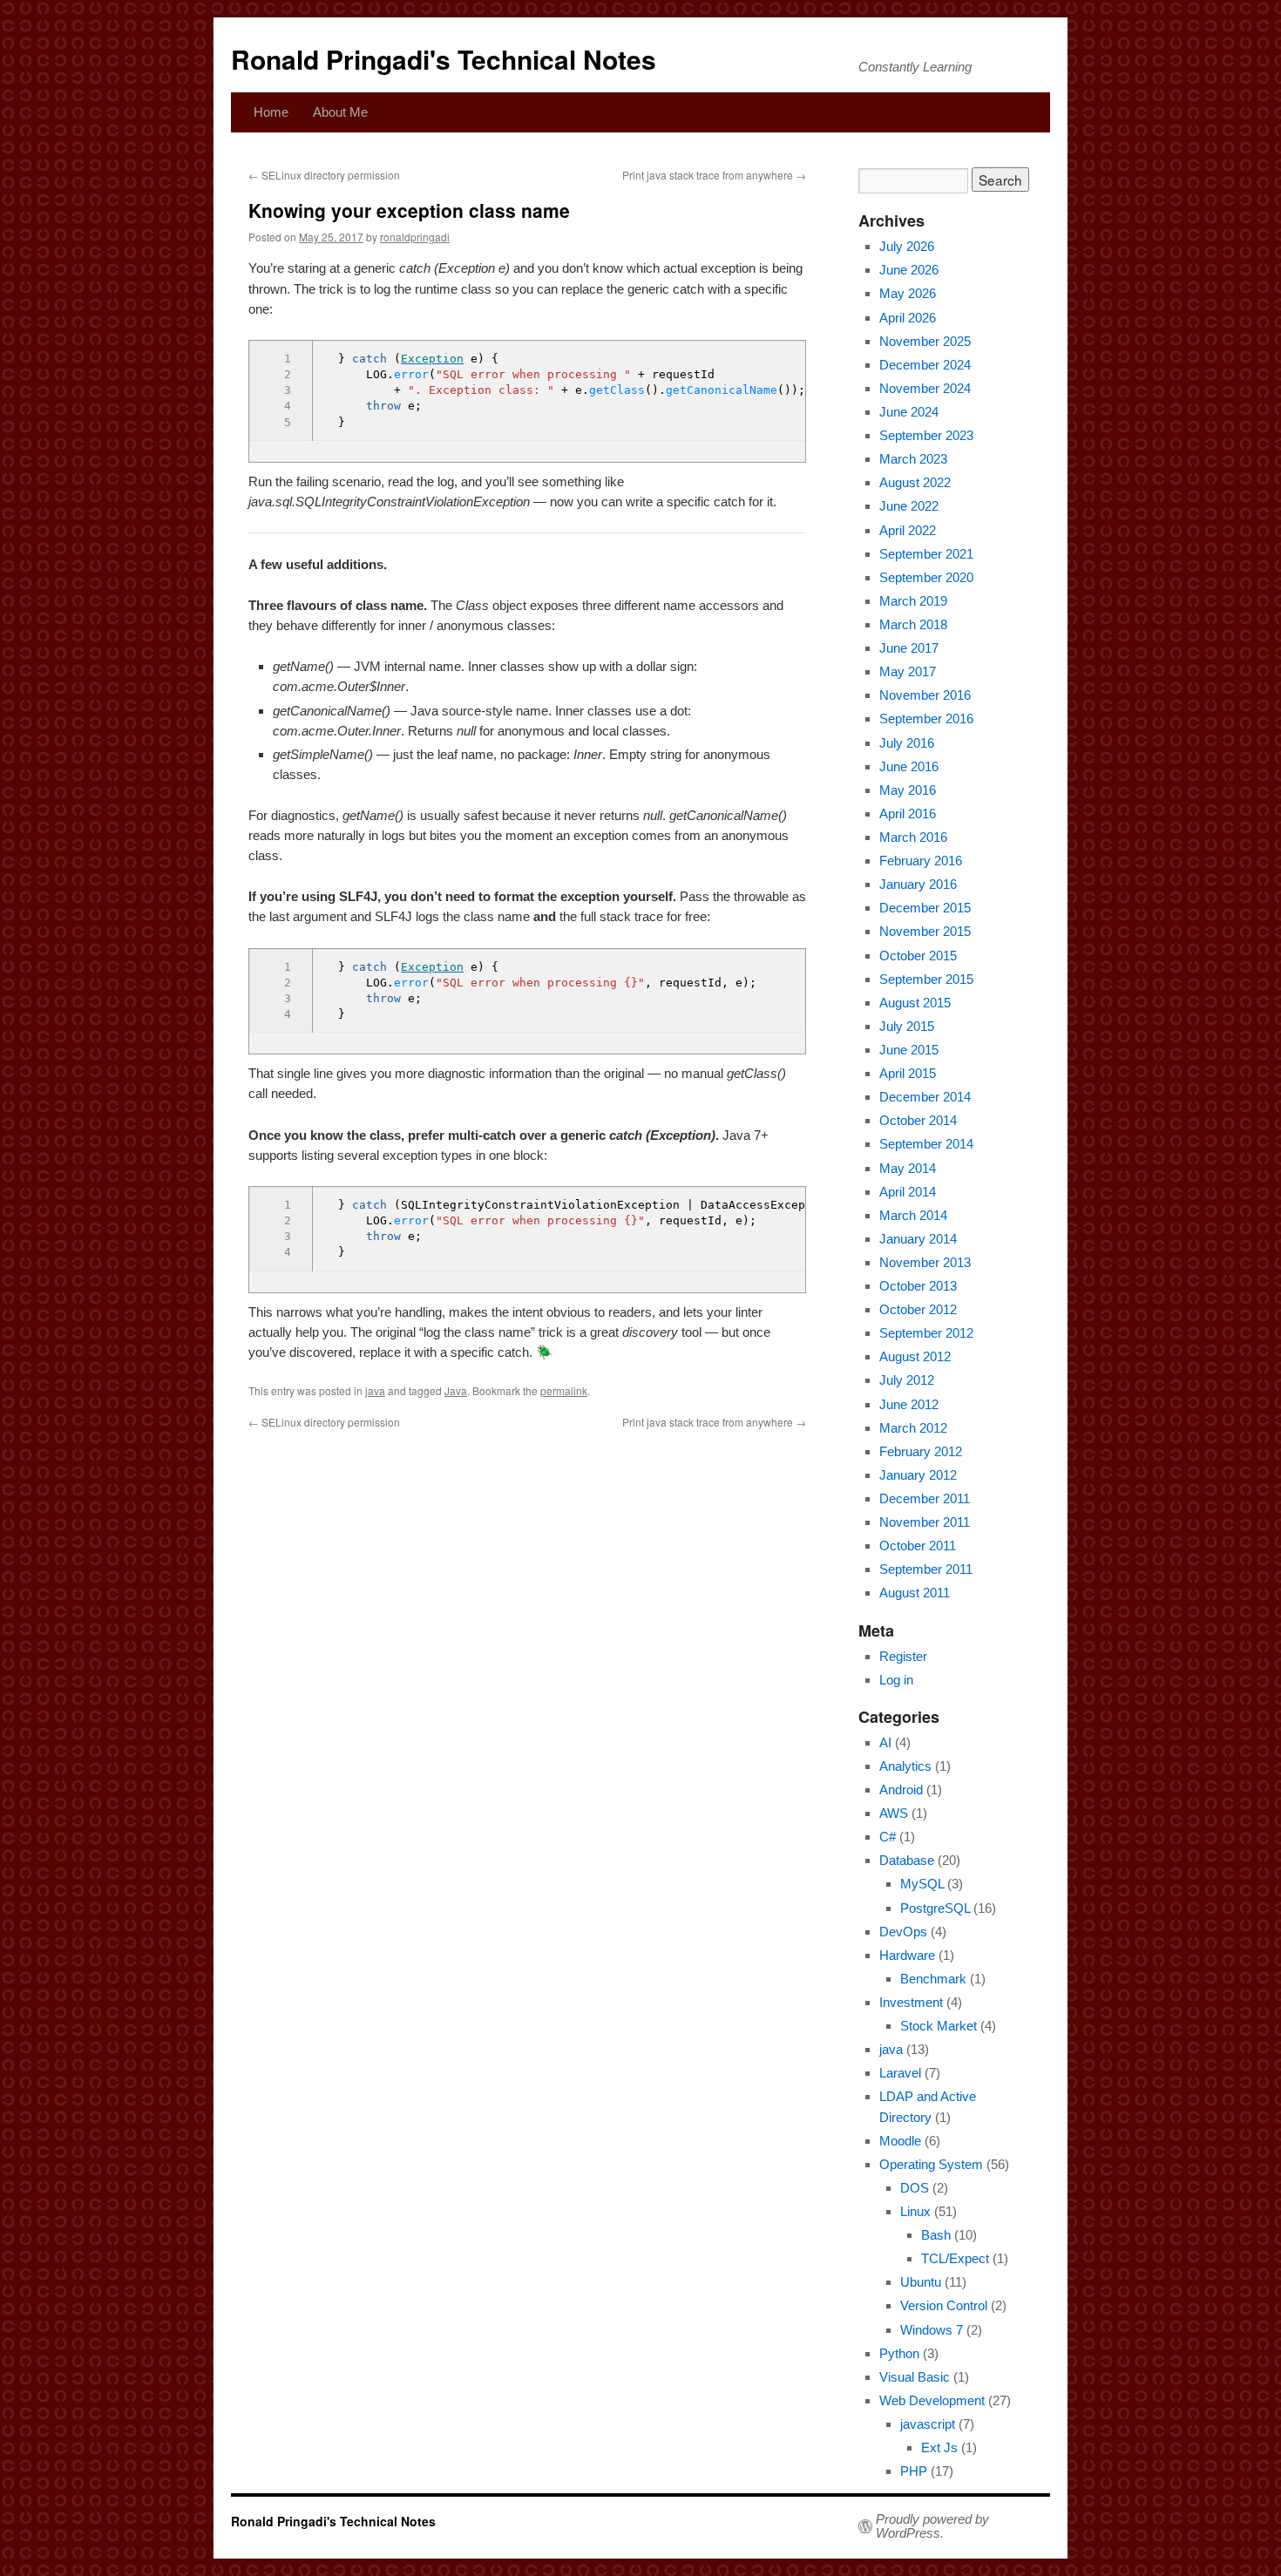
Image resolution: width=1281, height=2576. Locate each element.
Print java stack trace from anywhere (714, 175)
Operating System (931, 2164)
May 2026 (908, 293)
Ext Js (939, 2447)
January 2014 (918, 1239)
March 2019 (913, 601)
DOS (915, 2188)
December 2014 (925, 1097)
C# (888, 1837)
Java (456, 1390)
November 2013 (925, 1262)
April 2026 (908, 318)
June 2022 (909, 506)
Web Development (932, 2400)
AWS (894, 1813)
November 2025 (925, 341)
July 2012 (907, 1380)
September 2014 (926, 1144)
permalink (564, 1390)
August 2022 (915, 482)
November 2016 (925, 695)
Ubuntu (921, 2282)
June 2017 (909, 648)
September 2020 (926, 577)
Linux (915, 2211)
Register (903, 1656)
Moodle (900, 2141)
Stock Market (939, 2026)
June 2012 (909, 1404)
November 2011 (925, 1522)
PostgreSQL (935, 1908)
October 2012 (918, 1309)
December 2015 (925, 908)
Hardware (907, 1955)
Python (899, 2353)
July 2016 (907, 743)
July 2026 (907, 246)
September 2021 (926, 554)
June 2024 (909, 412)
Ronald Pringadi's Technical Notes (444, 59)
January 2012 (918, 1475)
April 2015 (908, 1073)
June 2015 (909, 1050)
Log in (896, 1680)
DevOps (903, 1932)
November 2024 (925, 388)
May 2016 (908, 790)
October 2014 (918, 1120)
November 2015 (925, 931)
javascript (928, 2424)
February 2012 (921, 1451)
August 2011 (915, 1593)
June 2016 (909, 766)
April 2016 (908, 813)
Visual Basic (915, 2377)
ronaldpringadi (415, 237)
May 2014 (908, 1168)
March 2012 (913, 1428)
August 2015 (915, 1003)
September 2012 (926, 1333)
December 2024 (925, 365)
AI (885, 1742)
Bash (936, 2235)
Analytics (905, 1766)
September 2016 (926, 719)
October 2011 (918, 1546)
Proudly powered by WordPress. (932, 2526)
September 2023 (926, 435)
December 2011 (925, 1498)
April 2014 (908, 1192)
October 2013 (918, 1286)
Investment (911, 2002)
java (375, 1390)
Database (907, 1860)
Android (901, 1790)
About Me (340, 112)
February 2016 (921, 861)
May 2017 (908, 671)
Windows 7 (932, 2330)
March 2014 (913, 1215)
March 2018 (913, 624)
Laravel (900, 2073)
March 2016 (913, 837)
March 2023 (913, 459)
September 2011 (926, 1569)
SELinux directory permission (324, 175)
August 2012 (915, 1356)
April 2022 (908, 530)
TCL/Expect (955, 2258)
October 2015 (918, 956)
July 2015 (907, 1026)
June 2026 (909, 270)
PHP (914, 2471)
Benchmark (933, 1979)
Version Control (944, 2305)
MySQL (922, 1884)
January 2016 (918, 884)
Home (271, 112)
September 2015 (926, 979)
